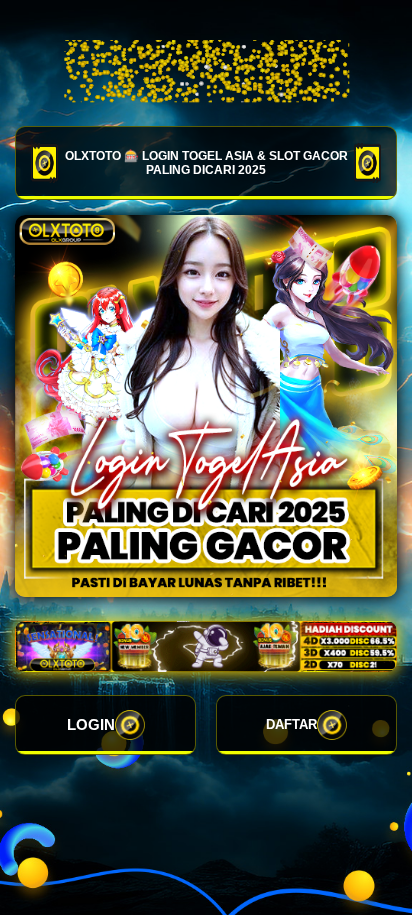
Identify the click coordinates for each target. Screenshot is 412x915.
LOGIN (91, 724)
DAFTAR (291, 724)
